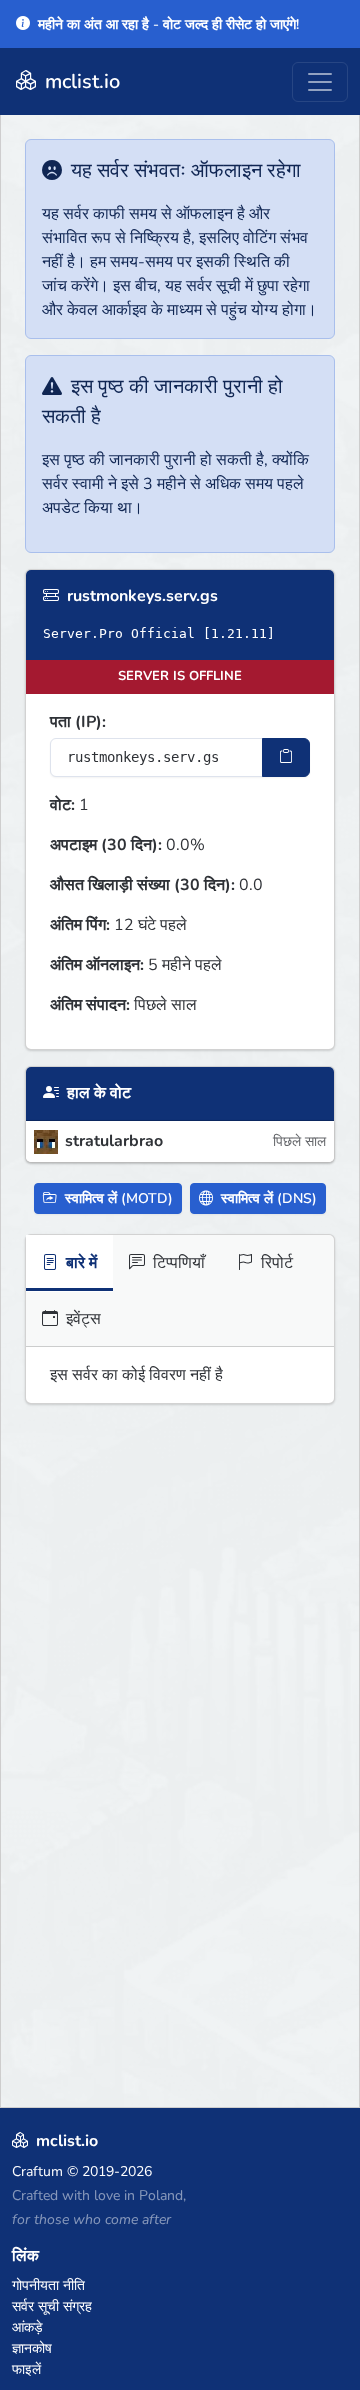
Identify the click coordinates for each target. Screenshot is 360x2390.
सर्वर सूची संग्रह (52, 2306)
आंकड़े (27, 2327)
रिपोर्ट (275, 1263)
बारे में (79, 1263)
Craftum (37, 2171)
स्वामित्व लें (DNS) (267, 1198)
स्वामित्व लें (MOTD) (117, 1198)
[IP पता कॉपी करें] (286, 757)
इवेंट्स (81, 1319)
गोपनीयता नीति (48, 2285)
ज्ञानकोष (32, 2348)
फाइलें (26, 2369)
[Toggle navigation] (320, 82)
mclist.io (80, 81)
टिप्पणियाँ (177, 1263)
